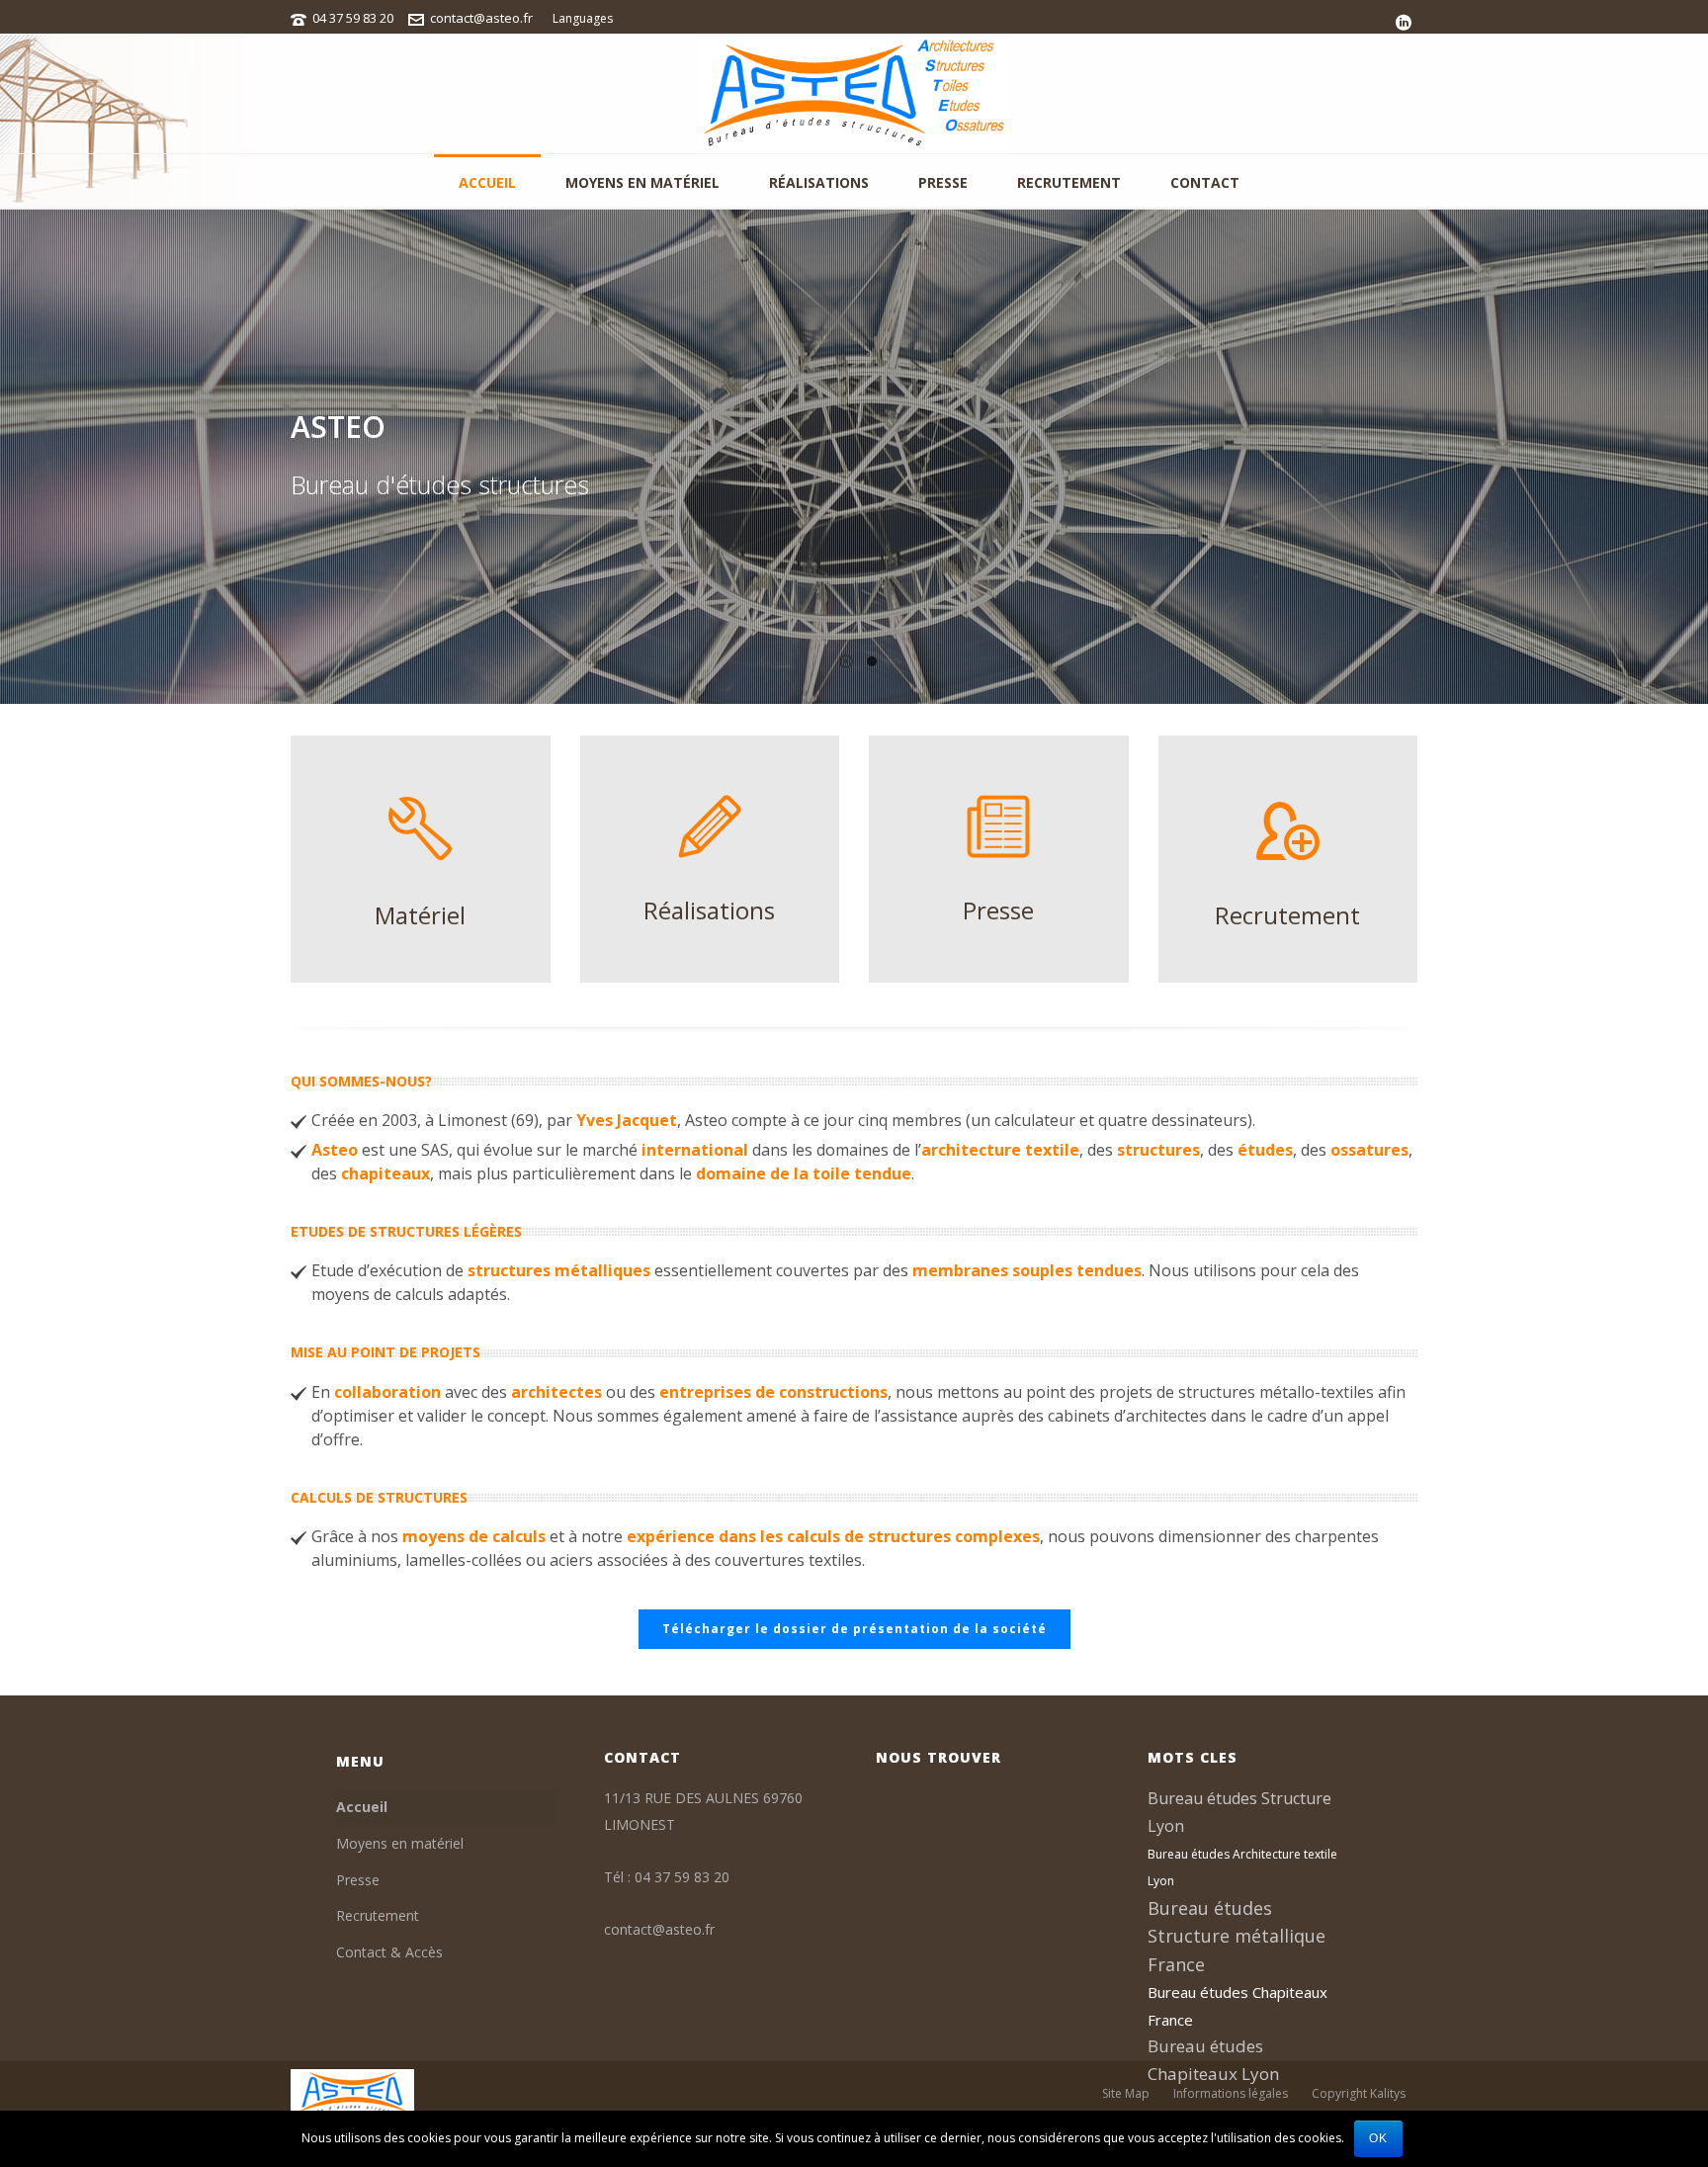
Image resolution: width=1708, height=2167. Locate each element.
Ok (1378, 2138)
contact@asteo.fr (481, 18)
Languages (583, 18)
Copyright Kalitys (1359, 2094)
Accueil (487, 182)
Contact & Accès (389, 1952)
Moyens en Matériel (642, 182)
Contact (1205, 182)
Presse (943, 182)
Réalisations (819, 182)
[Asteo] (854, 94)
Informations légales (1231, 2094)
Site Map (1126, 2094)
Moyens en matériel (400, 1843)
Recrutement (1069, 182)
